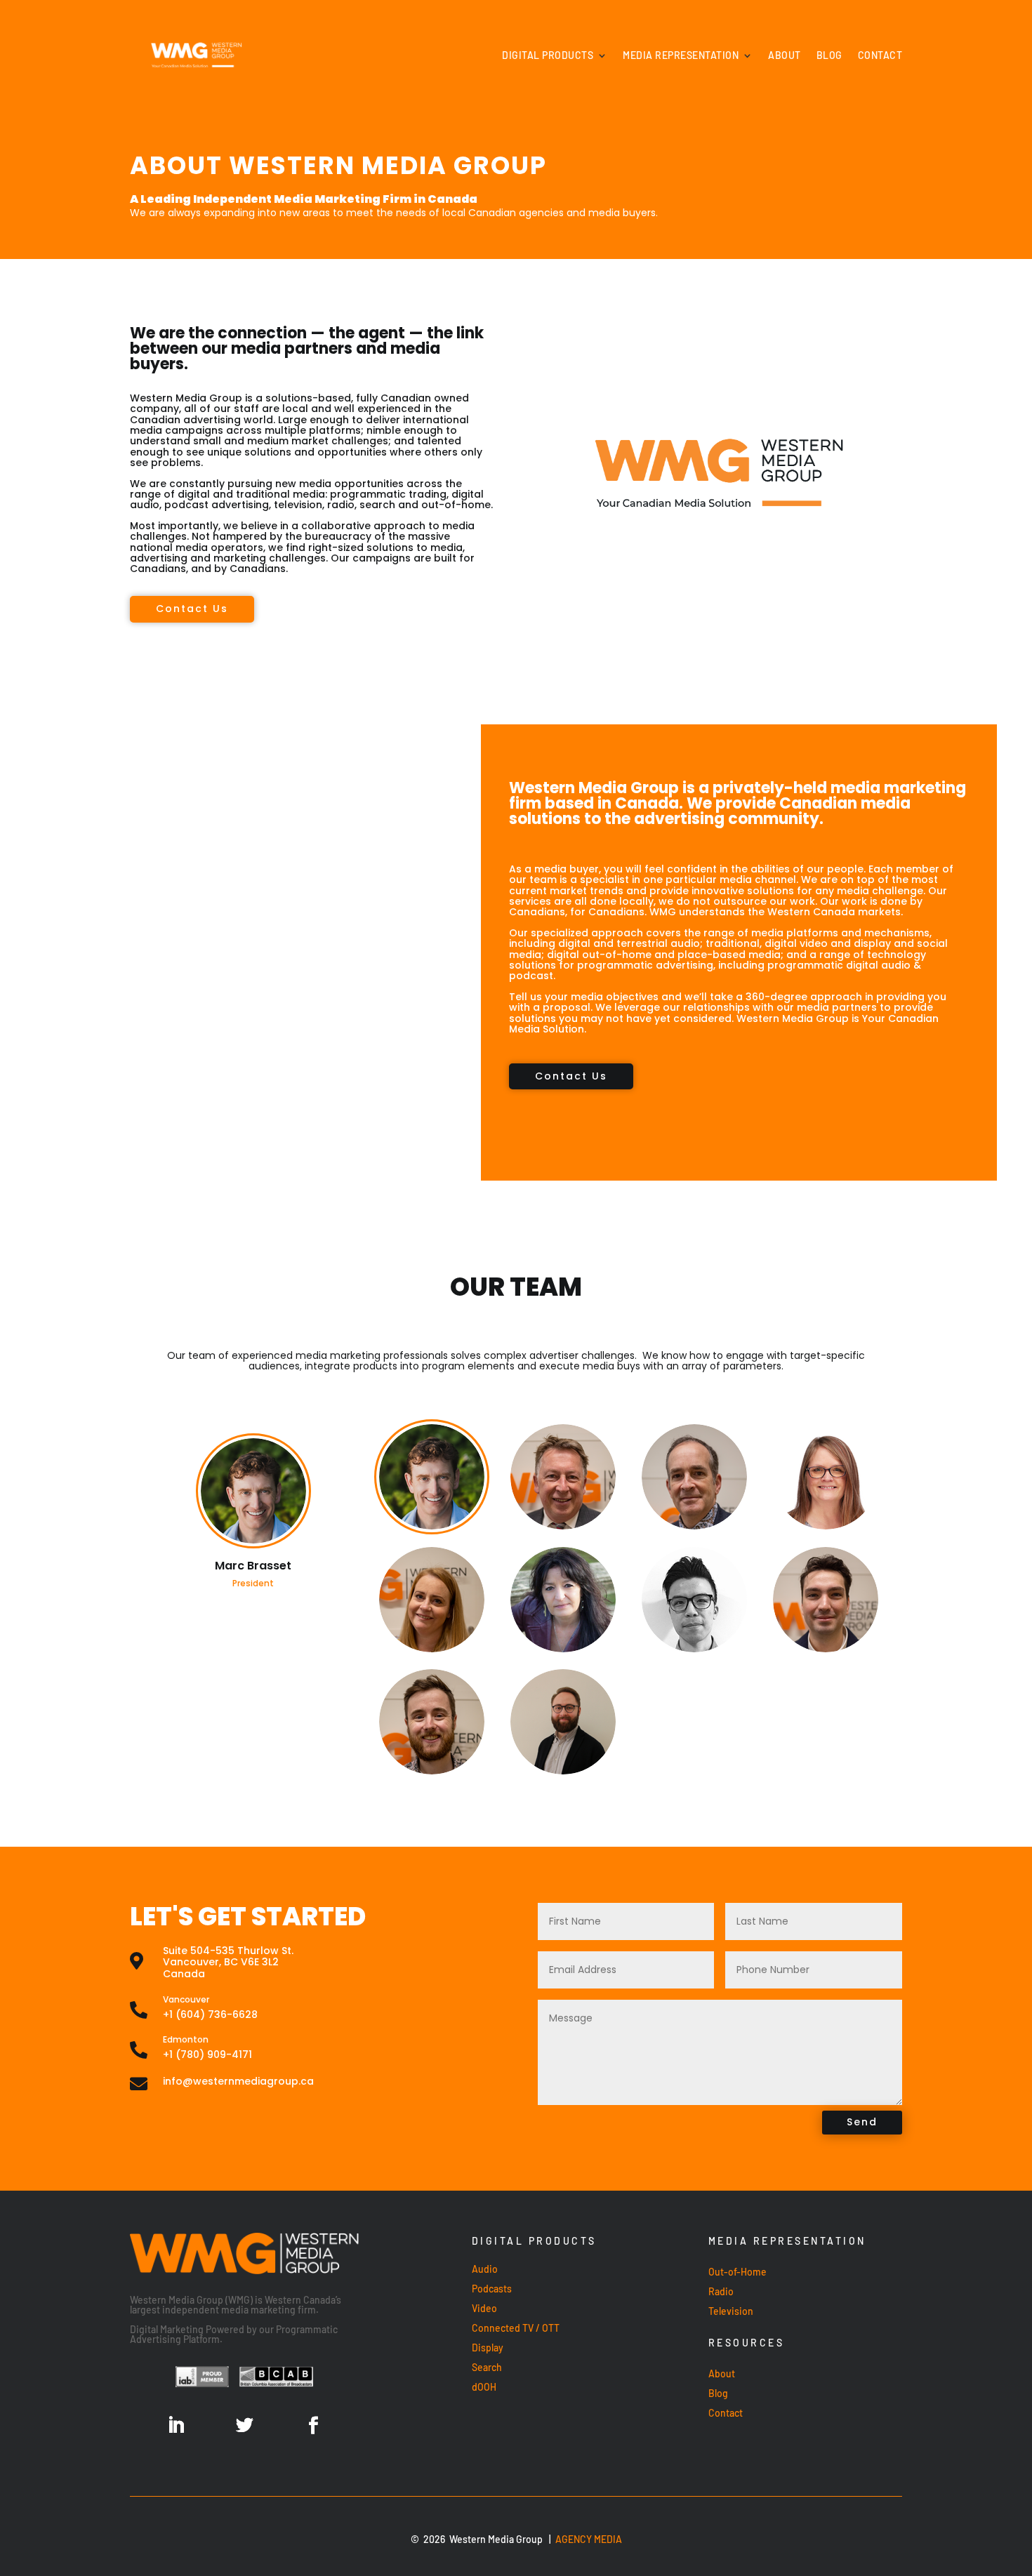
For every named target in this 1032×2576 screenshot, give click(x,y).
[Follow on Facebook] (313, 2426)
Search (487, 2367)
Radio (721, 2291)
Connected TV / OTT (516, 2328)
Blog (829, 55)
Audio (485, 2269)
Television (731, 2311)
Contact (880, 55)
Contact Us (192, 609)
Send (862, 2122)
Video (484, 2308)
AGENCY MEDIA (589, 2539)
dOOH (484, 2387)
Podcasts (492, 2289)
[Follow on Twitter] (244, 2426)
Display (488, 2348)
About (785, 55)
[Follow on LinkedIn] (176, 2426)
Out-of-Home (737, 2272)
